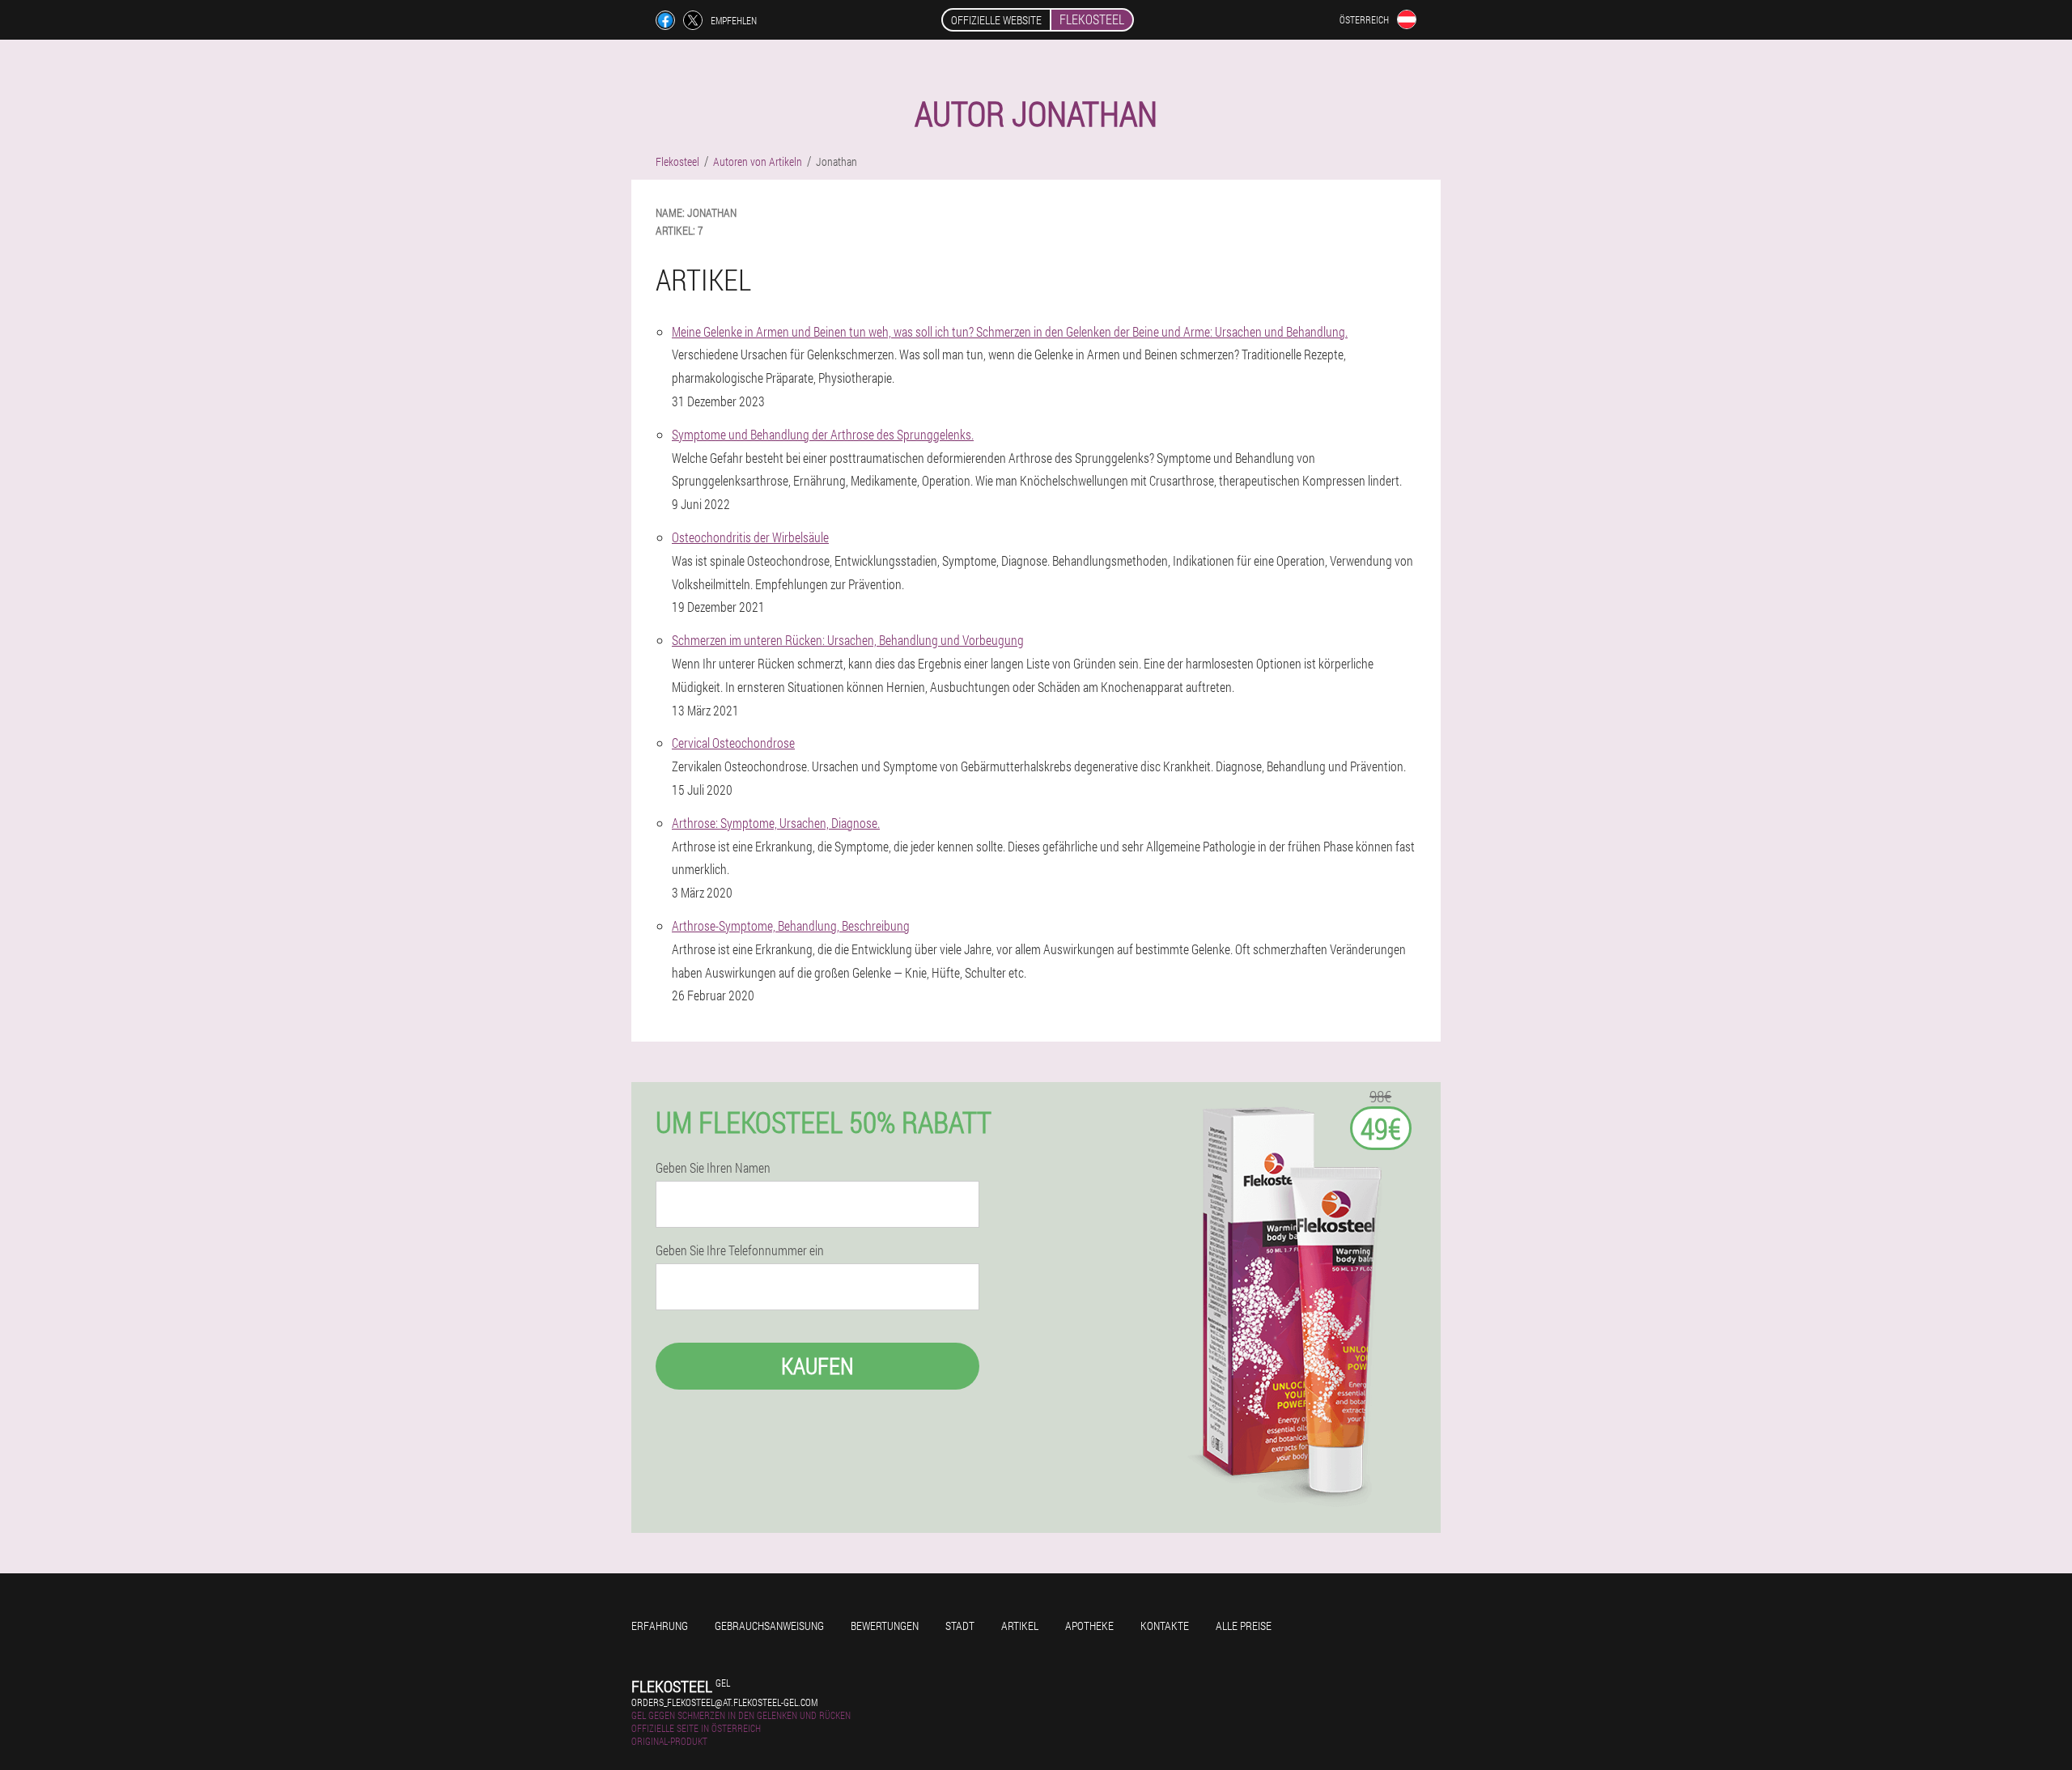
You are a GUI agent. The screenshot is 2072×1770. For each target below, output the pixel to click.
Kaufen (817, 1366)
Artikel (1020, 1626)
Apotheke (1089, 1626)
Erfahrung (660, 1626)
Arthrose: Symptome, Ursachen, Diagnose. (776, 823)
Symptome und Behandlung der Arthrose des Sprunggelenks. (823, 434)
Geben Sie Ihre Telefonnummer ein (740, 1250)
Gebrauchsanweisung (769, 1626)
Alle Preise (1244, 1626)
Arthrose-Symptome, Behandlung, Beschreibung (791, 925)
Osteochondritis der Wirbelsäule (750, 537)
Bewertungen (885, 1626)
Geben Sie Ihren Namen (713, 1168)
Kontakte (1165, 1626)
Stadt (960, 1626)
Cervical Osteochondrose (733, 743)
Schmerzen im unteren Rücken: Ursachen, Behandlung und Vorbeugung (848, 640)
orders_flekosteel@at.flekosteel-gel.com (724, 1702)
